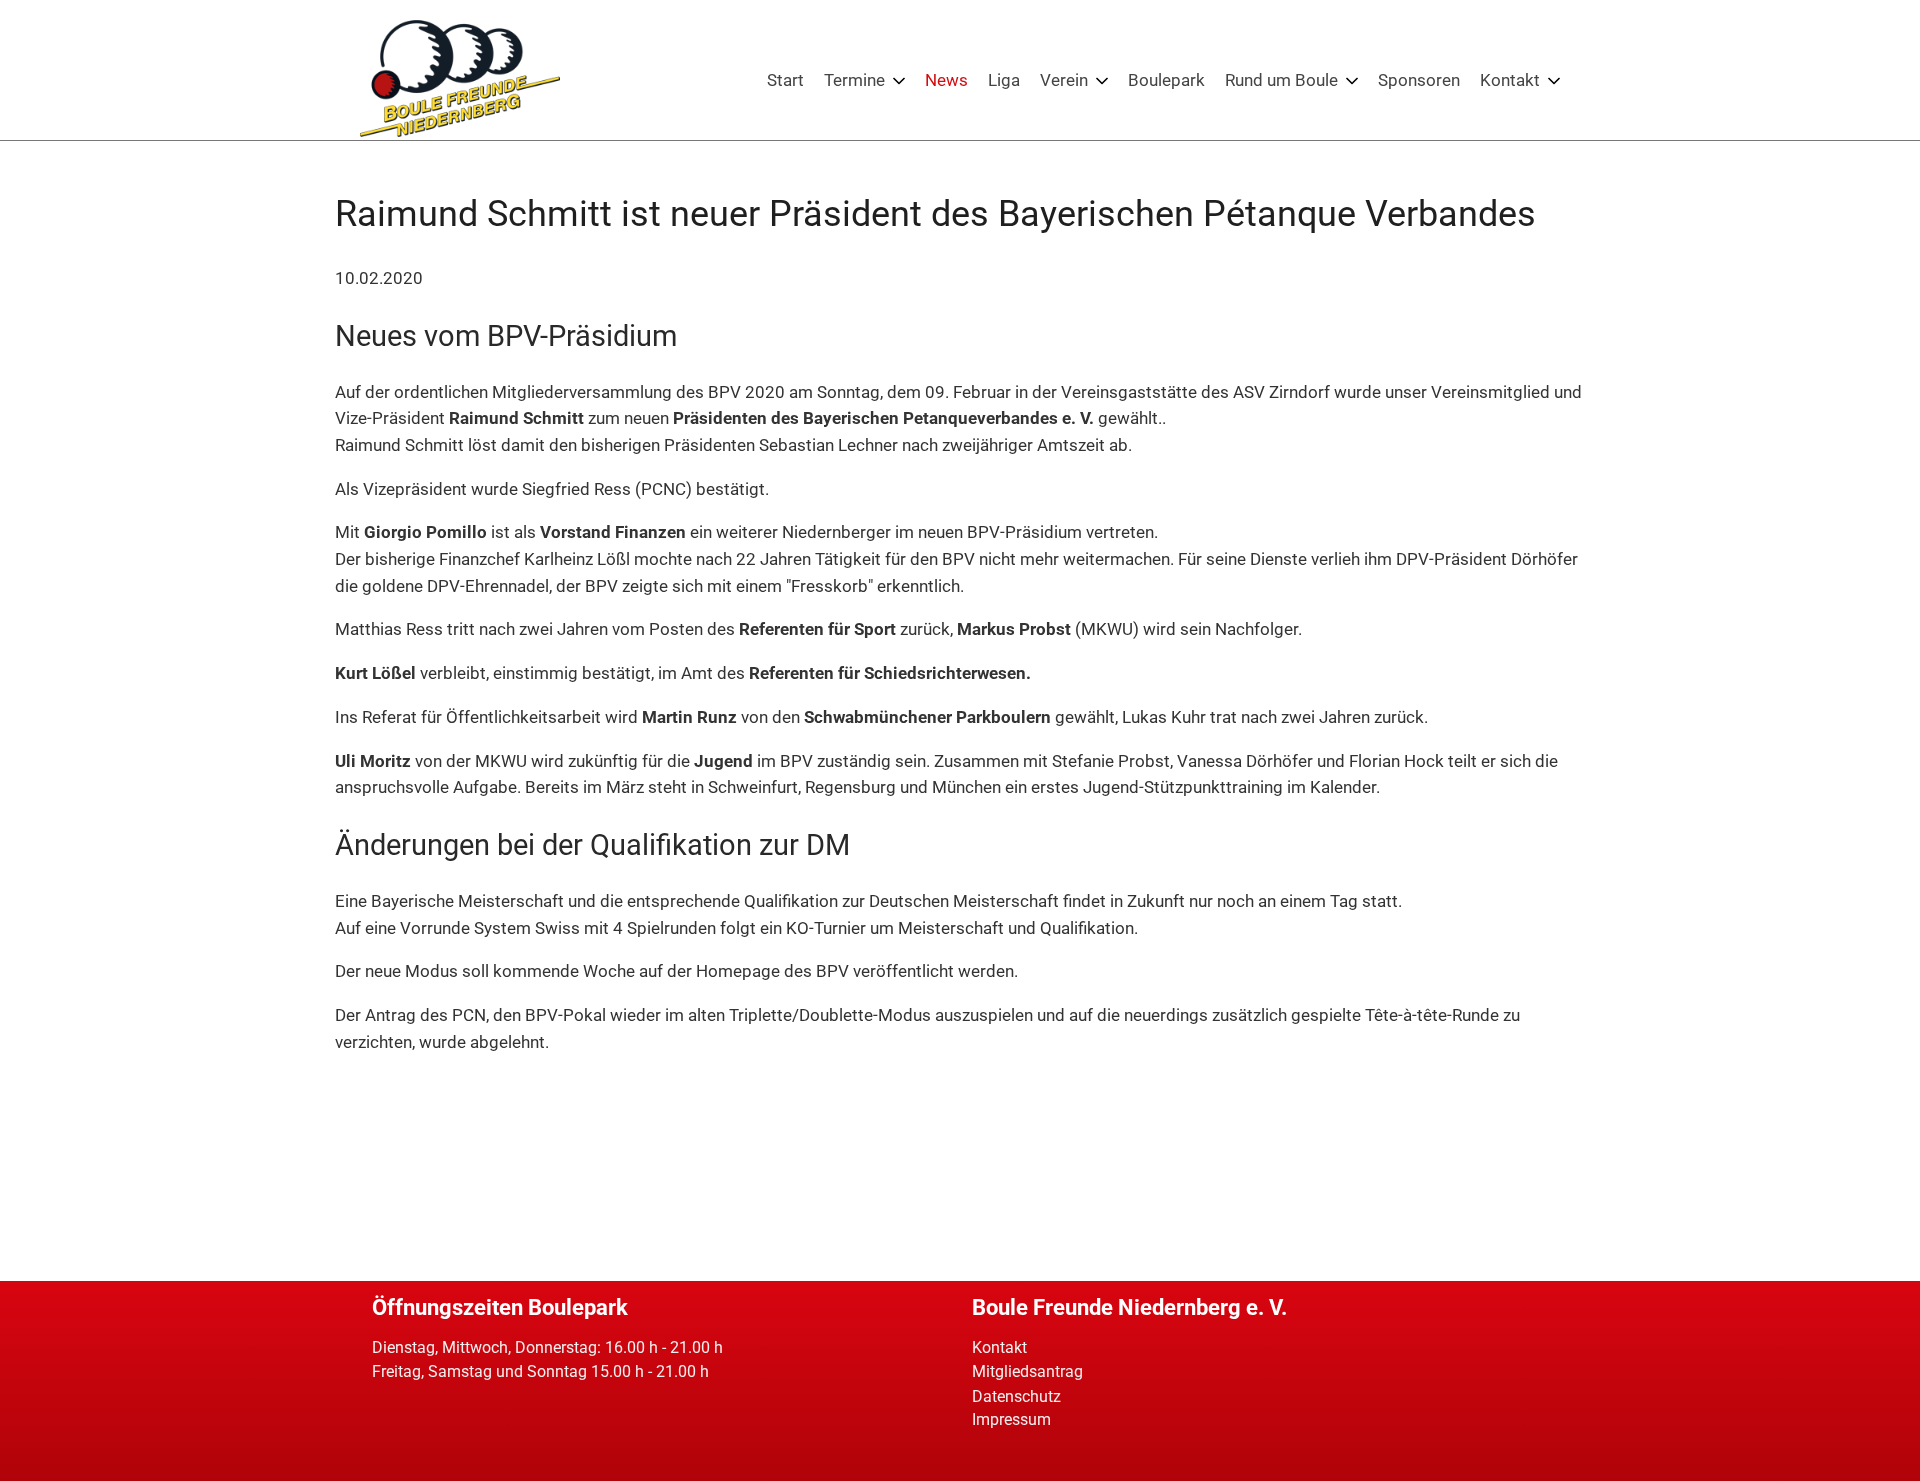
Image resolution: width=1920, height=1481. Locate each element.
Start (785, 80)
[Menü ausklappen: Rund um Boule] (1352, 81)
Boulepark (1166, 80)
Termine (854, 80)
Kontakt (1510, 80)
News (946, 80)
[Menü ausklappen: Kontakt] (1554, 81)
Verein (1064, 80)
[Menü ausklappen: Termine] (899, 81)
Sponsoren (1419, 80)
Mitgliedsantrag (1027, 1371)
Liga (1004, 80)
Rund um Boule (1281, 80)
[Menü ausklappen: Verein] (1102, 81)
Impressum (1011, 1419)
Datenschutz (1016, 1396)
